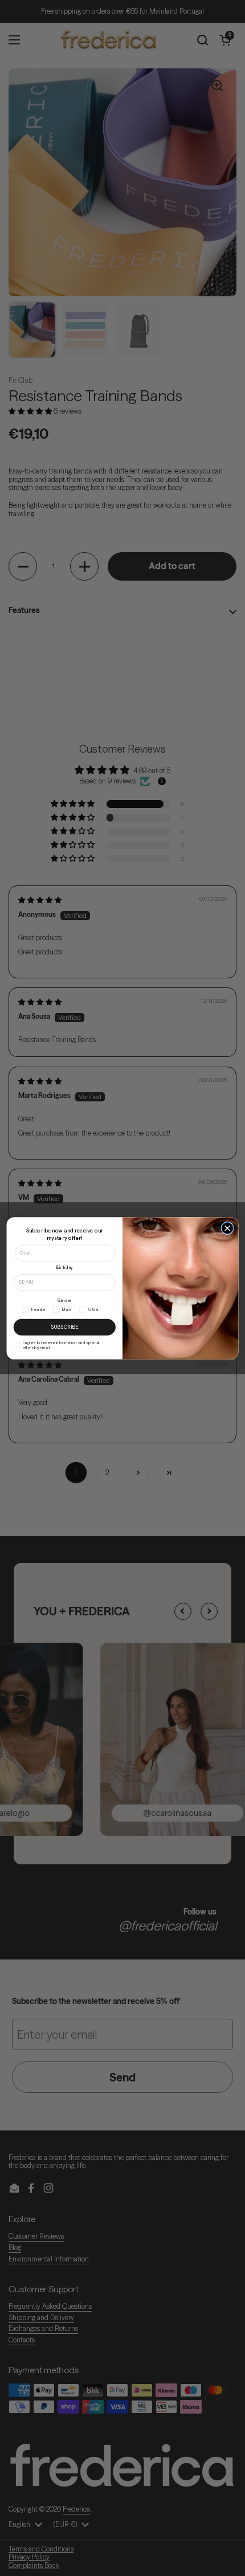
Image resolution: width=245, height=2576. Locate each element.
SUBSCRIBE (65, 1326)
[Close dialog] (227, 1228)
